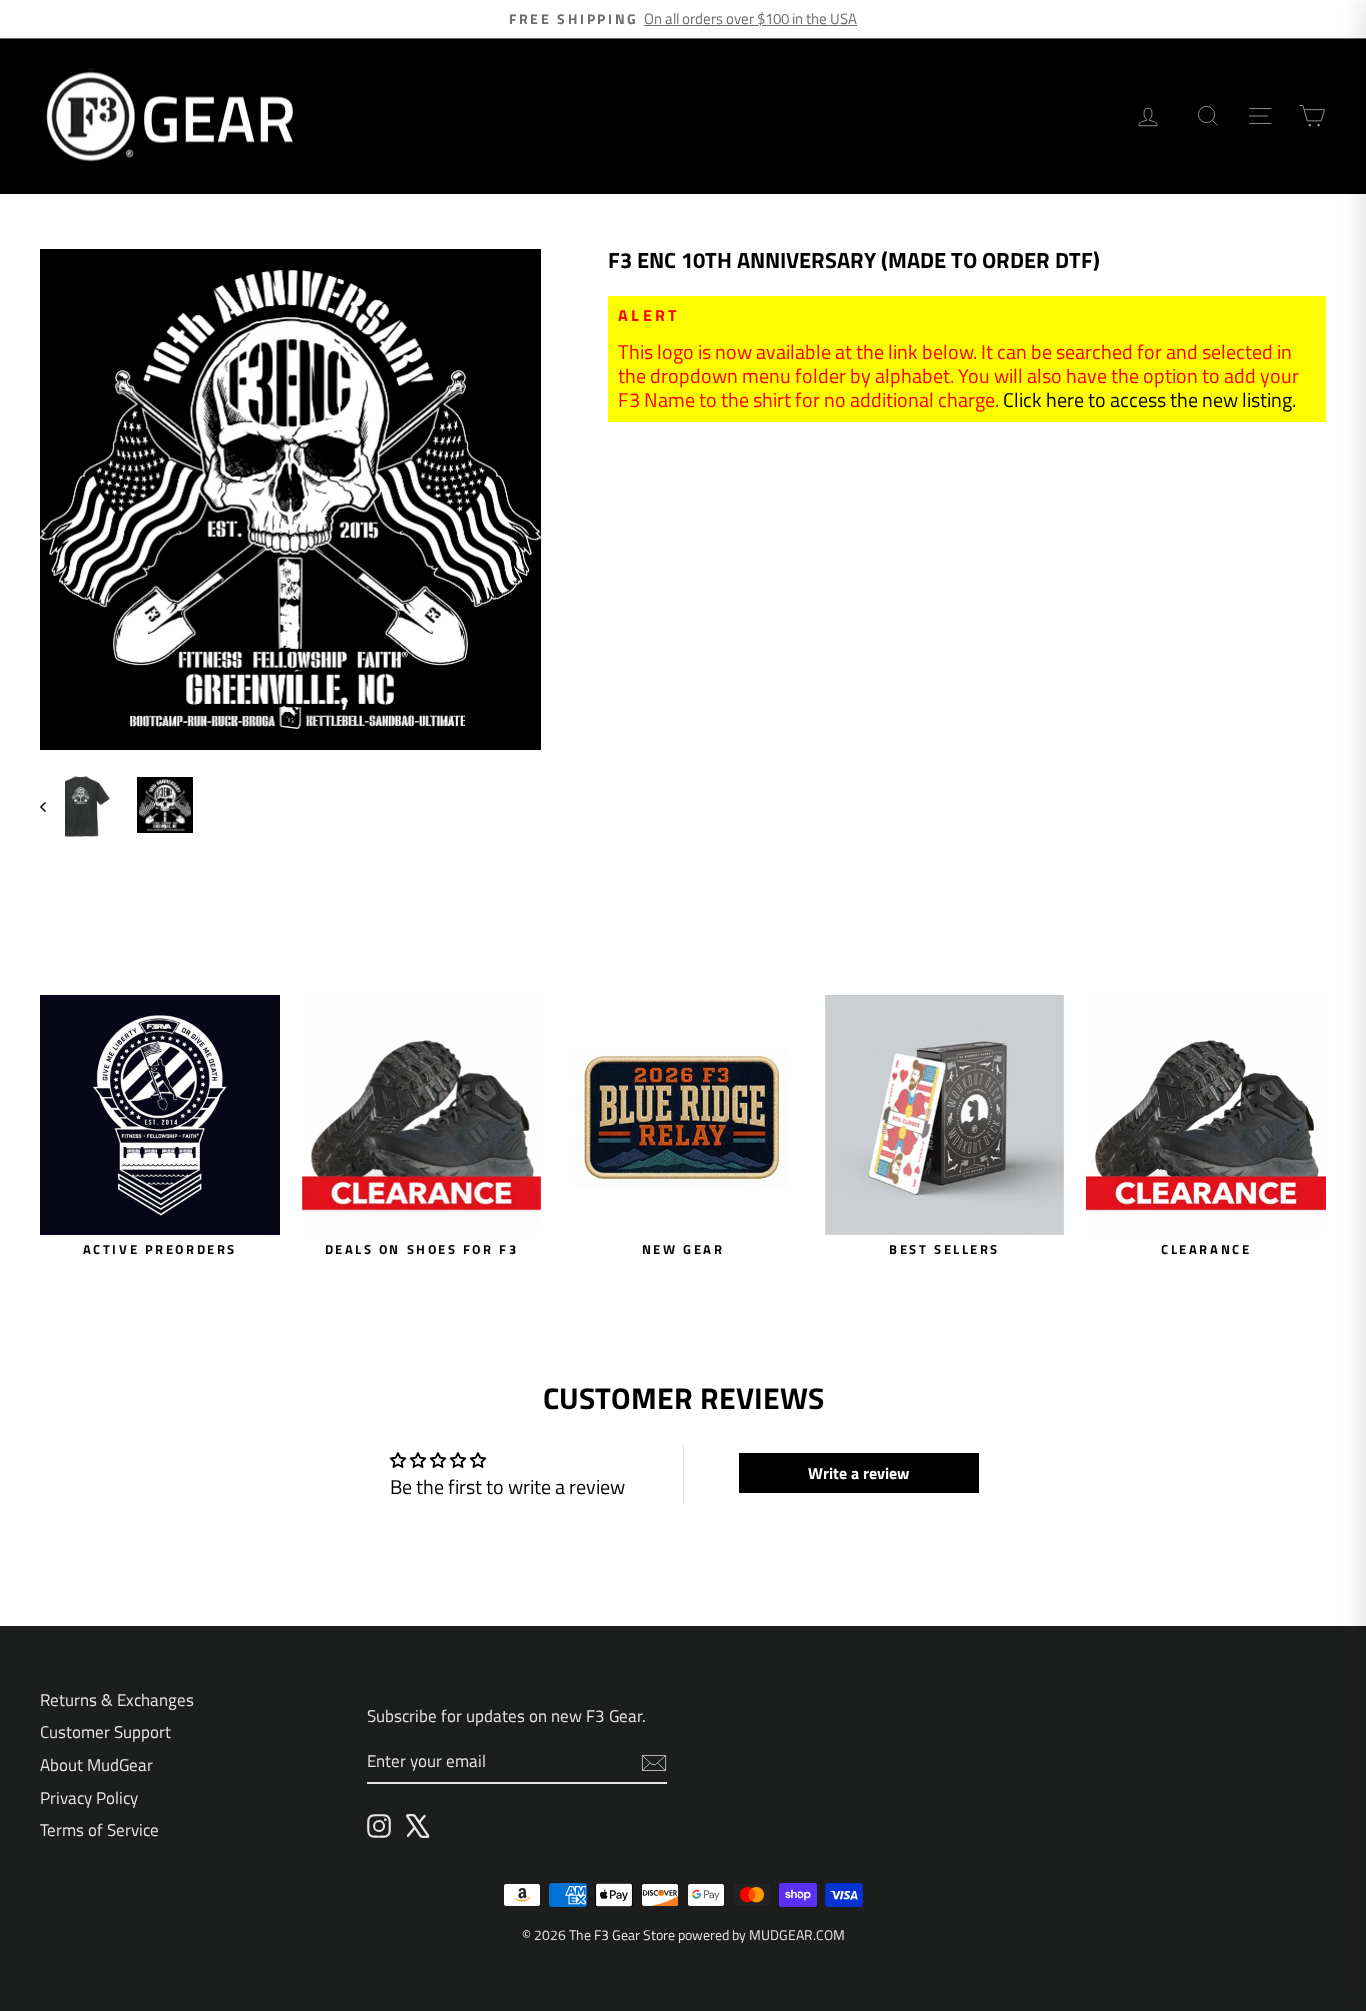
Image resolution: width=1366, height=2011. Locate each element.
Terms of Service (99, 1830)
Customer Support (105, 1732)
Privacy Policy (89, 1798)
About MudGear (96, 1765)
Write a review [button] (858, 1473)
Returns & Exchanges (117, 1700)
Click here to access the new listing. (1149, 399)
